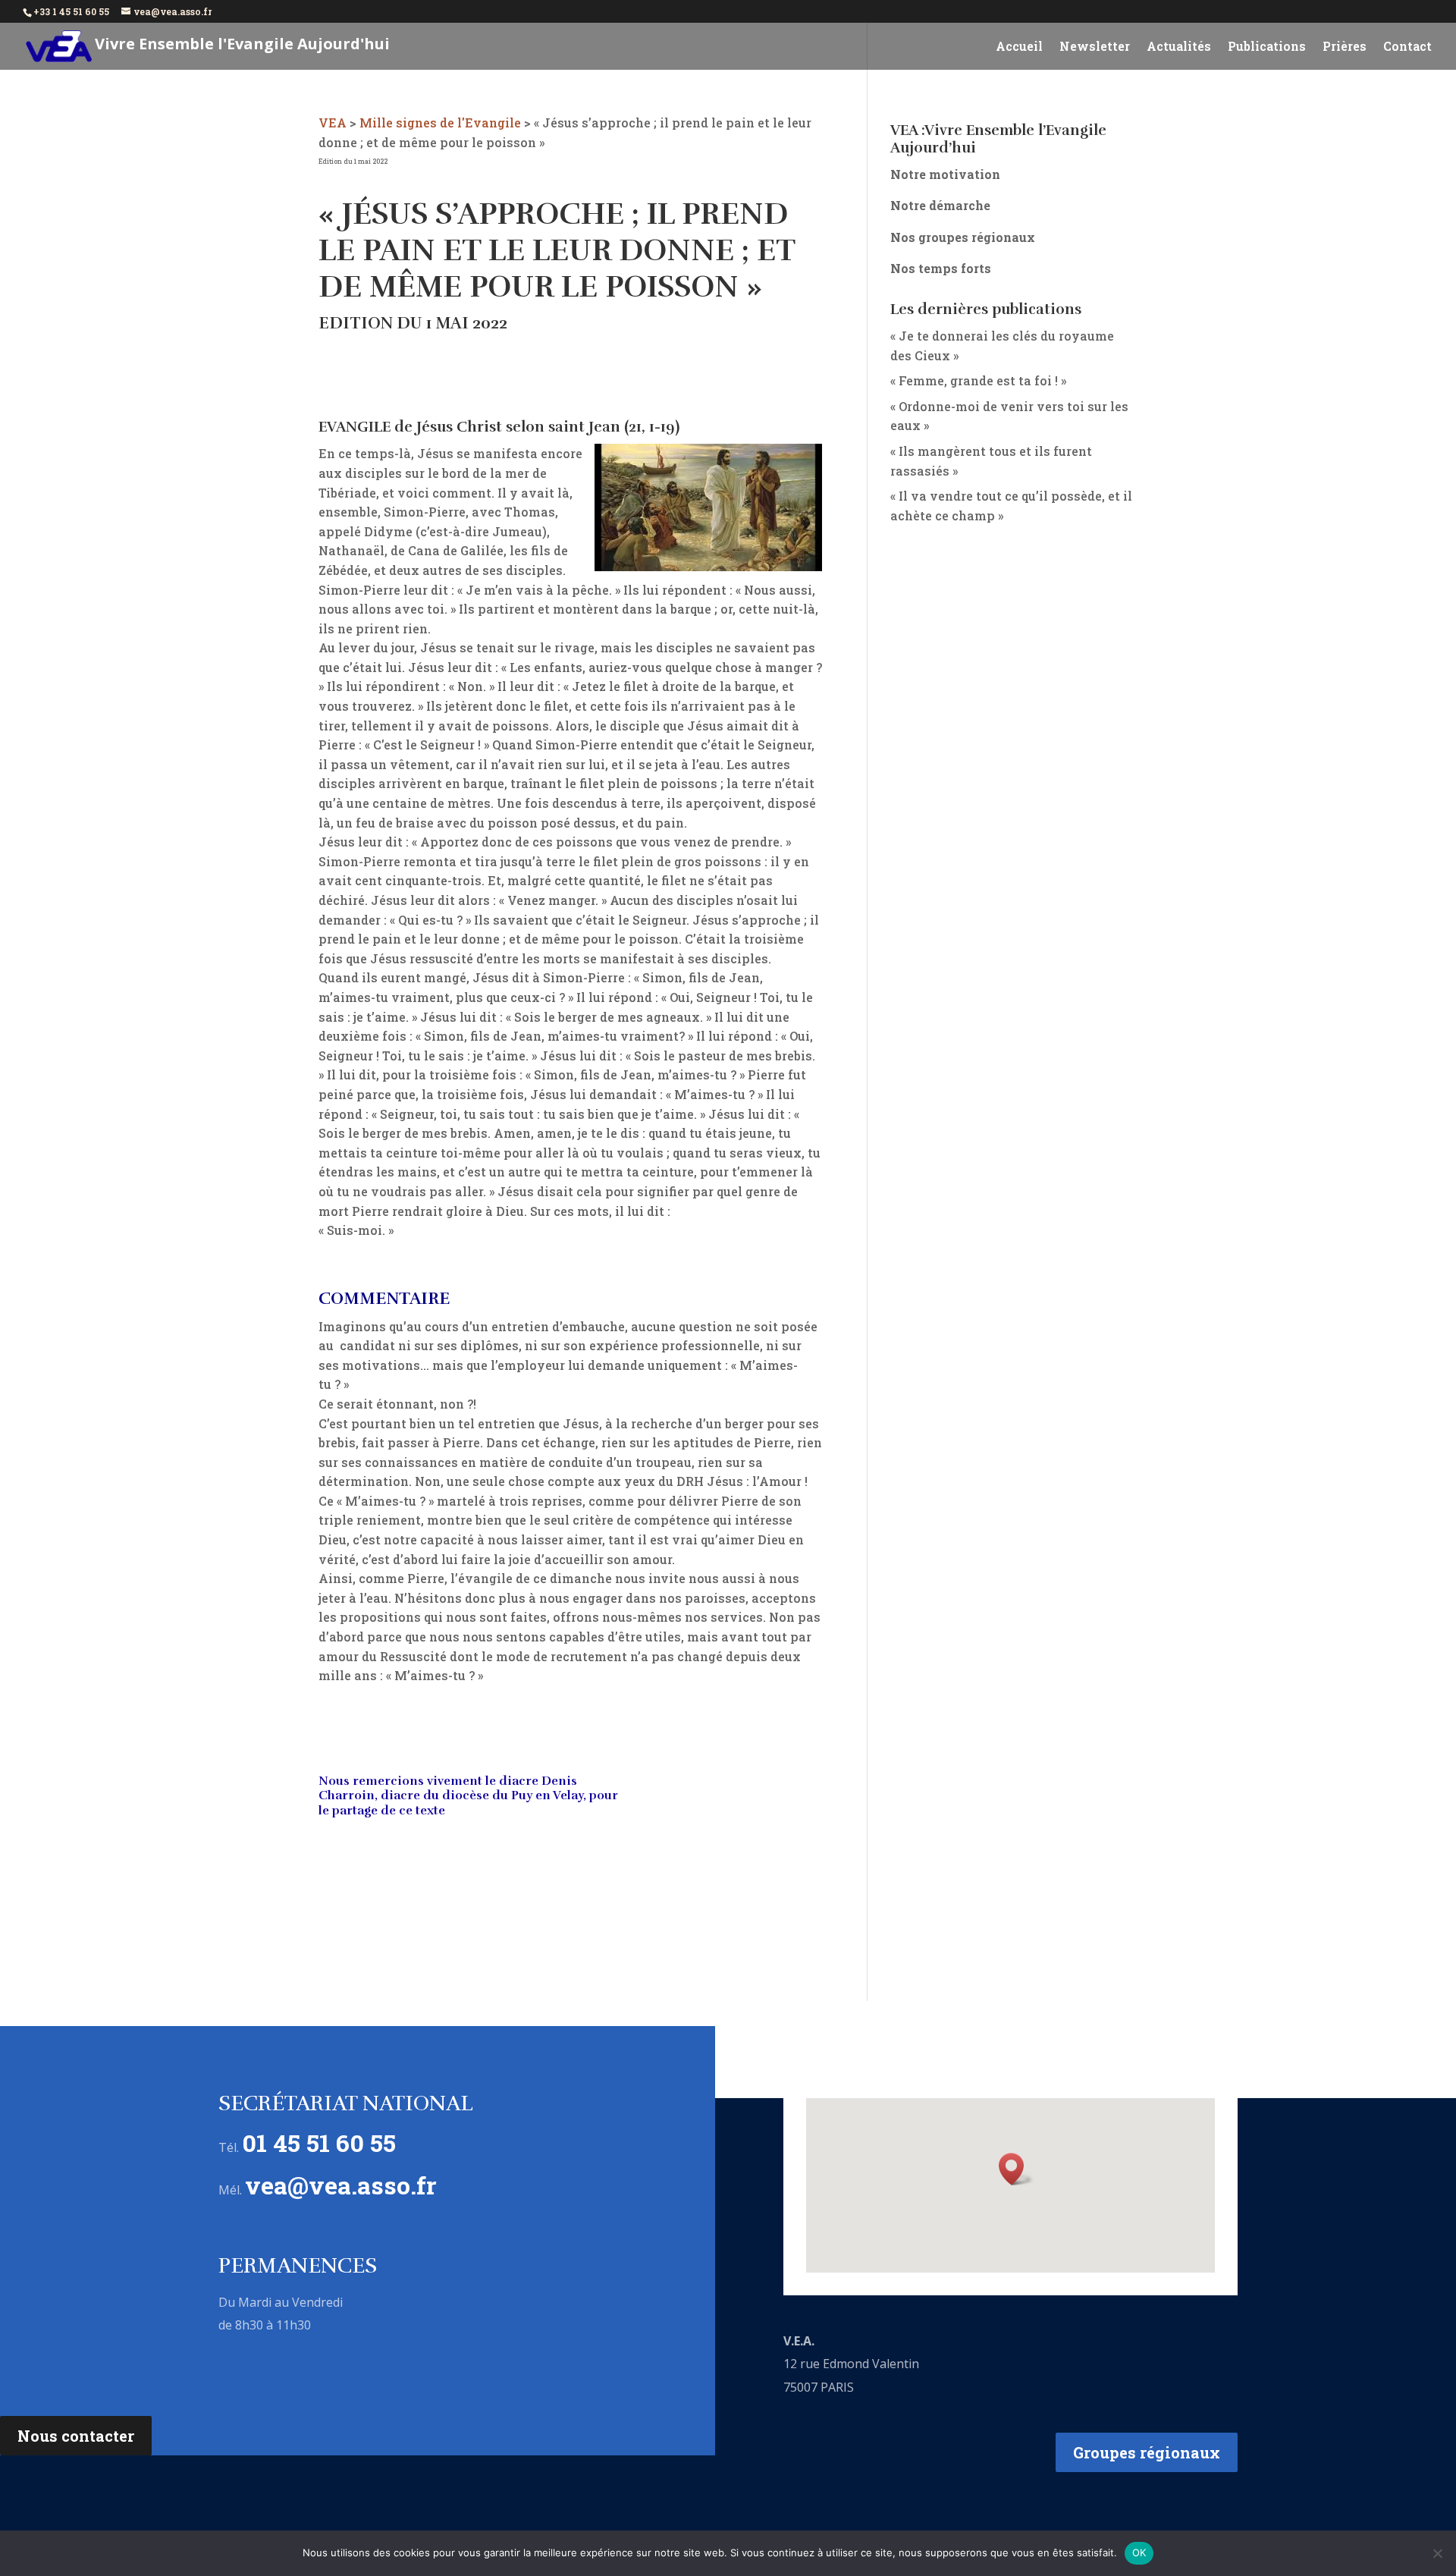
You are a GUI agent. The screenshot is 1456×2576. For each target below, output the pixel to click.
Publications (1267, 47)
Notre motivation (945, 174)
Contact (1407, 47)
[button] (1016, 2169)
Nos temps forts (941, 268)
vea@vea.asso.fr (341, 2185)
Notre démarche (940, 205)
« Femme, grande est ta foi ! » (978, 380)
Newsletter (1095, 47)
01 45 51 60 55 (319, 2142)
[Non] (1437, 2553)
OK (1139, 2552)
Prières (1345, 47)
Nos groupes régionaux (963, 237)
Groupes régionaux (1147, 2452)
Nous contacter (76, 2436)
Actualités (1179, 47)
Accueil (1019, 47)
